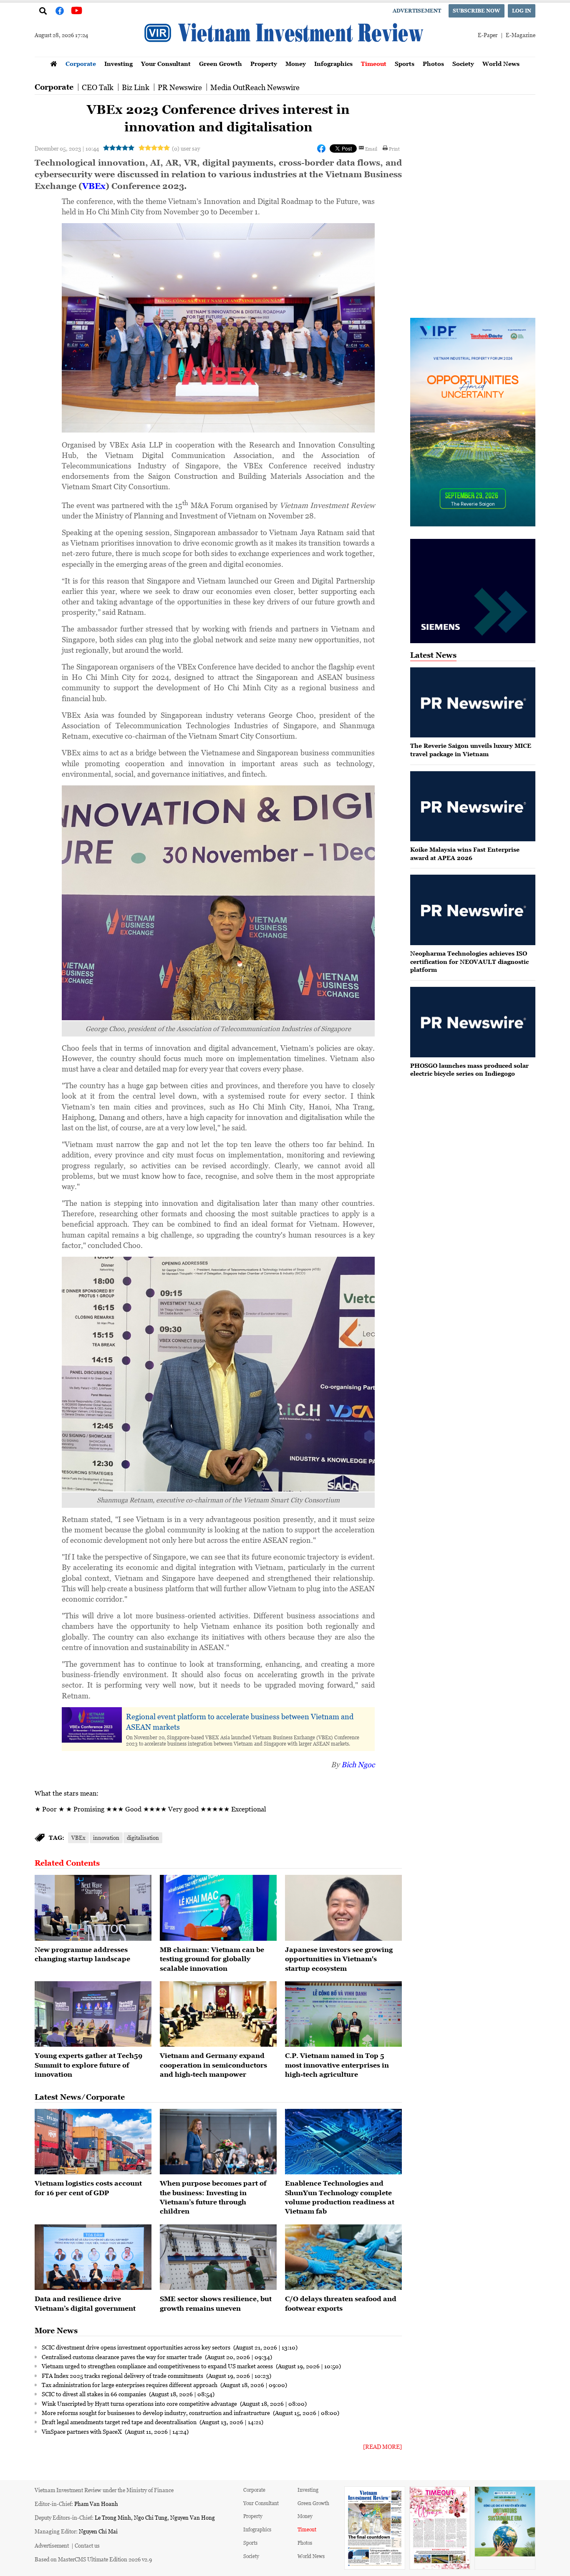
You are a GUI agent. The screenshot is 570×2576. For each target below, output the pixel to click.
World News (501, 64)
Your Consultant (166, 64)
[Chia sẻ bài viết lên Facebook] (321, 148)
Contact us (87, 2545)
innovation (106, 1838)
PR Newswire (180, 87)
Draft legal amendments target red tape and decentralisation (120, 2422)
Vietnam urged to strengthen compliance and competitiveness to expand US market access (158, 2366)
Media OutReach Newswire (255, 87)
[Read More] (382, 2446)
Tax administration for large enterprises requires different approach (130, 2385)
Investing (119, 64)
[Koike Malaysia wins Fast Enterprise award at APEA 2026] (473, 806)
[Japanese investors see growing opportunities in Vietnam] (343, 1908)
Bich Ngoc (358, 1764)
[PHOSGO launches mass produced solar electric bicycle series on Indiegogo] (473, 1022)
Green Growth (221, 64)
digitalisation (143, 1838)
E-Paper (488, 35)
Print (394, 148)
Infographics (333, 64)
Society (463, 64)
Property (264, 64)
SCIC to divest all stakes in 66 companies (95, 2394)
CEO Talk (98, 87)
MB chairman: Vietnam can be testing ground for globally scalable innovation (212, 1959)
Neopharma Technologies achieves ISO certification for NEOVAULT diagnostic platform (469, 961)
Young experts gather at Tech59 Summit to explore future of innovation (88, 2065)
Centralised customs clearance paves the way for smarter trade (122, 2357)
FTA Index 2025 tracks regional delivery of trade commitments (123, 2375)
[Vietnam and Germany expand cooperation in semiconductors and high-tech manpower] (218, 2014)
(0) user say (186, 148)
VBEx (94, 186)
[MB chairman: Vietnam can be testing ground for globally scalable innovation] (218, 1908)
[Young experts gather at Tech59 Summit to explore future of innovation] (93, 2014)
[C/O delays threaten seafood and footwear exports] (343, 2257)
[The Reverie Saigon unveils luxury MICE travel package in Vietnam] (473, 703)
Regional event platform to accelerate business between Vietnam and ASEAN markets (240, 1722)
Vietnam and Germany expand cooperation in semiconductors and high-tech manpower (213, 2065)
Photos (433, 64)
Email (371, 148)
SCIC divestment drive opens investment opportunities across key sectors (137, 2347)
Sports (405, 64)
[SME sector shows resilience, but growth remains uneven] (218, 2257)
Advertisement (417, 11)
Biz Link (136, 87)
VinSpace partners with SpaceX (82, 2431)
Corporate (81, 64)
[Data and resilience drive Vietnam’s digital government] (93, 2257)
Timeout (374, 64)
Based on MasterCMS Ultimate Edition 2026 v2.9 (93, 2559)
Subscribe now (477, 11)
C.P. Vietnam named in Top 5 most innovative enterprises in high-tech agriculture (337, 2065)
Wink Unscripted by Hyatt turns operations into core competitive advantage (140, 2403)
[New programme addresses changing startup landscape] (93, 1908)
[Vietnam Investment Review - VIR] (285, 54)
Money (296, 64)
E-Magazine (521, 35)
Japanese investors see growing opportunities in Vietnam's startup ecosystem (339, 1959)
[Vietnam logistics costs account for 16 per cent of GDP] (93, 2142)
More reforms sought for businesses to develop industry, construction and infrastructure (156, 2412)
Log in (522, 11)
